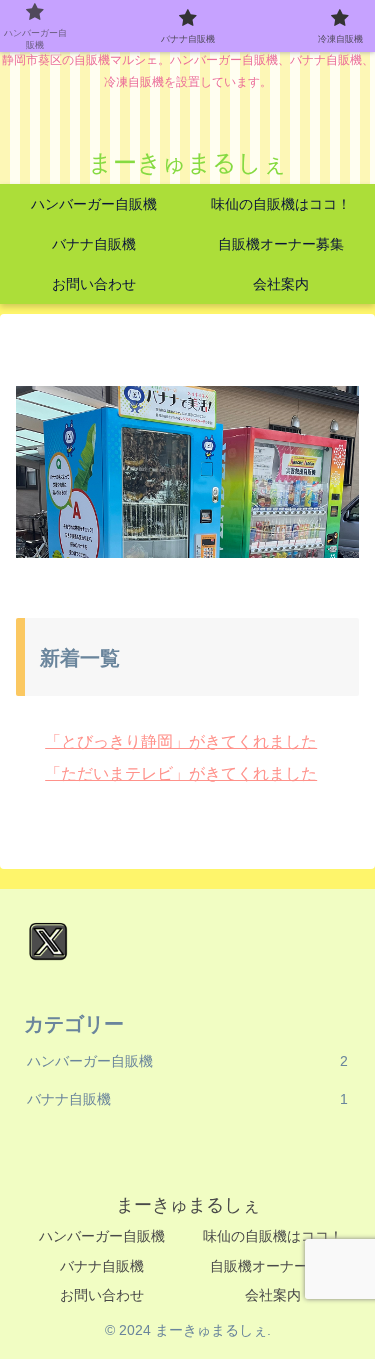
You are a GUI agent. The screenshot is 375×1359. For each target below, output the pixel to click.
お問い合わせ (102, 1295)
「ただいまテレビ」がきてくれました (181, 773)
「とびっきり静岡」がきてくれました (181, 741)
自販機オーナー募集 (273, 1266)
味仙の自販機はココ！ (273, 1236)
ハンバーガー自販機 (102, 1236)
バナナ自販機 (102, 1266)
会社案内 (273, 1295)
